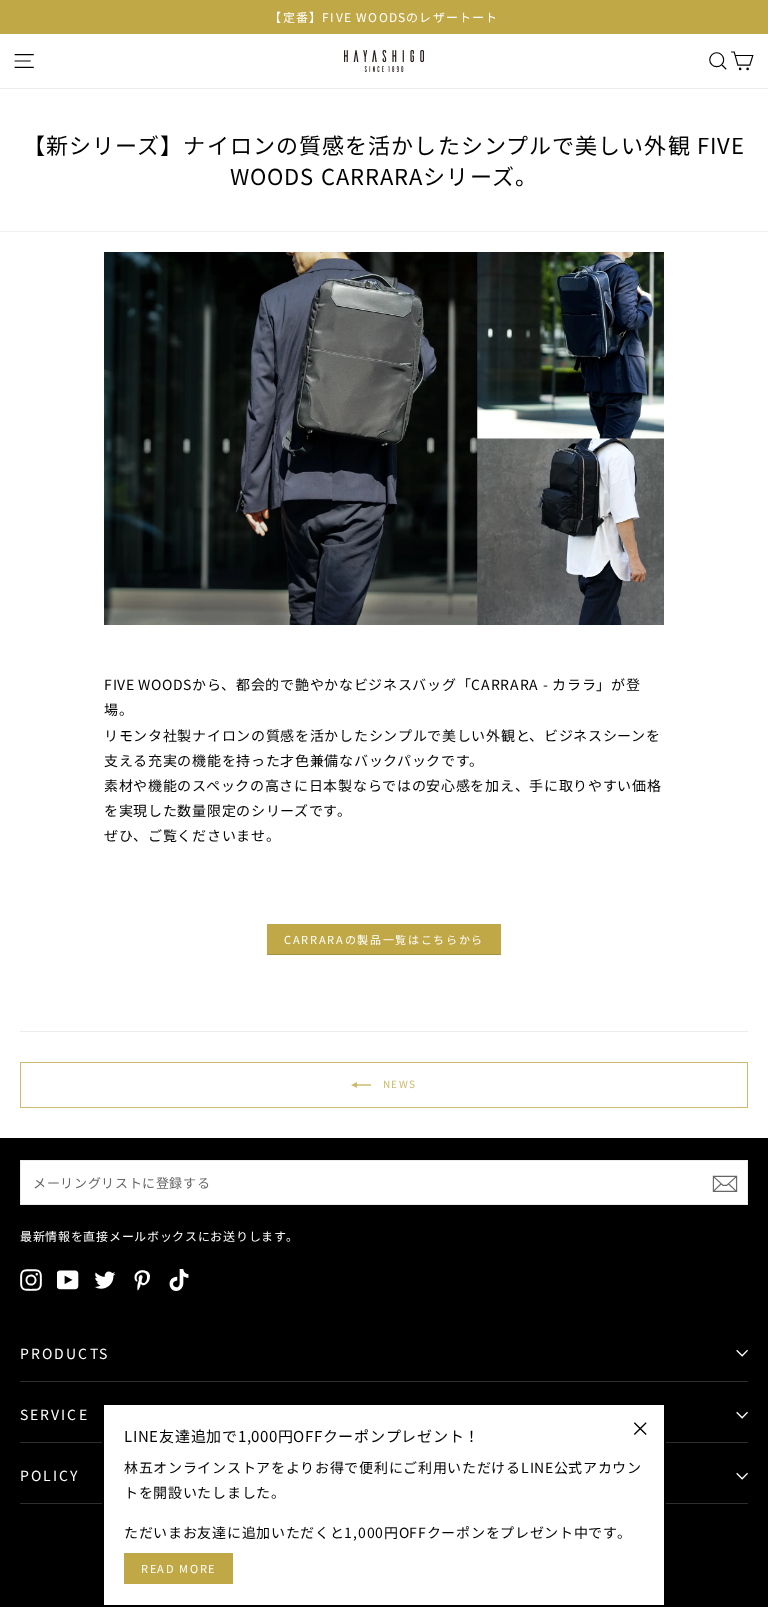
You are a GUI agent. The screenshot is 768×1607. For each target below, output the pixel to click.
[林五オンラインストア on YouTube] (68, 1279)
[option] (384, 17)
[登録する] (725, 1183)
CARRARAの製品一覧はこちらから (384, 939)
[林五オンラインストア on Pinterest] (142, 1279)
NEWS (398, 1082)
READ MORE (178, 1568)
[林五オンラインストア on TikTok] (179, 1279)
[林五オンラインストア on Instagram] (31, 1279)
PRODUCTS (64, 1353)
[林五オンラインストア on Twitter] (105, 1279)
